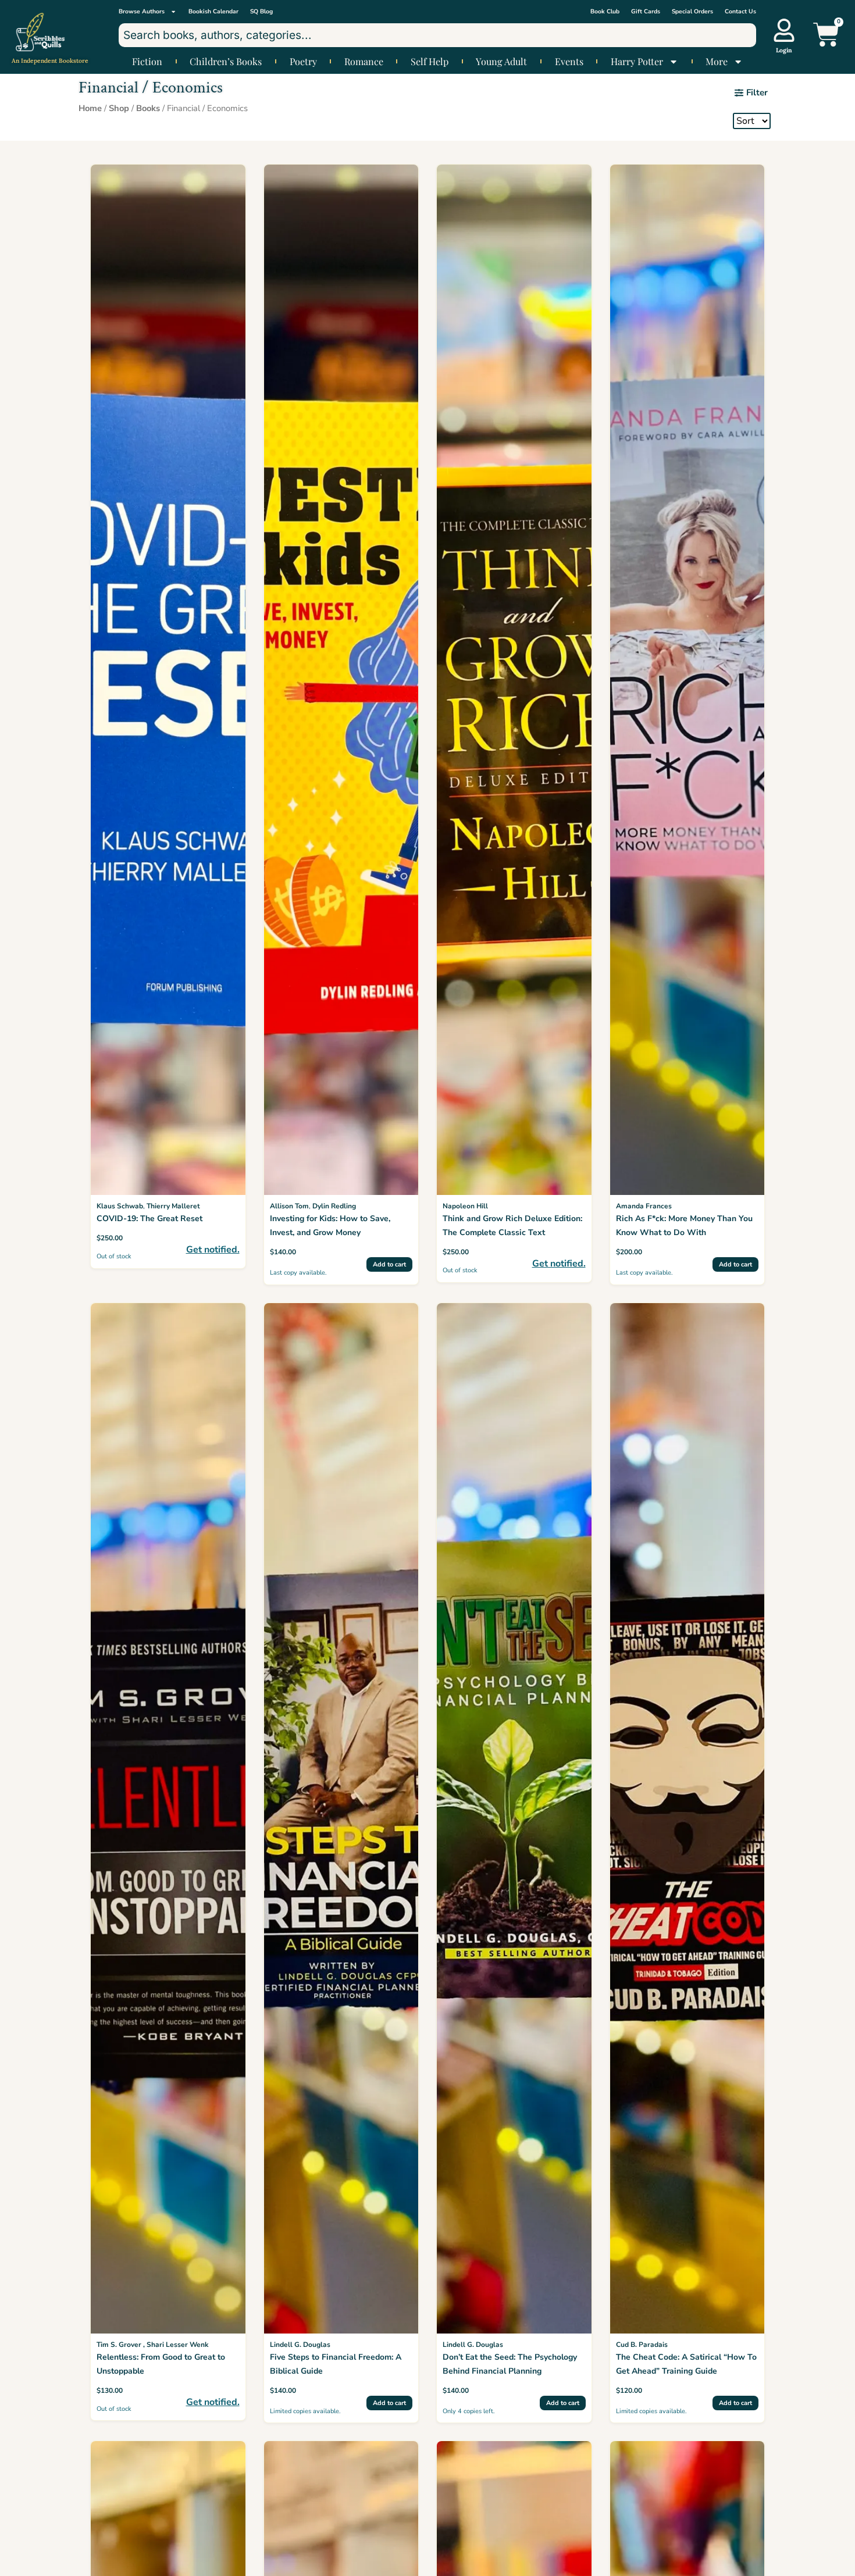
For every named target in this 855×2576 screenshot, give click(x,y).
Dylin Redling (334, 1206)
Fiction (147, 62)
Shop (119, 108)
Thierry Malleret (173, 1206)
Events (569, 62)
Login (784, 50)
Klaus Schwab (120, 1206)
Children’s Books (226, 62)
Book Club (605, 12)
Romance (364, 62)
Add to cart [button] (389, 1264)
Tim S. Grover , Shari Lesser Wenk (152, 2345)
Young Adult (501, 62)
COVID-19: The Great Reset (149, 1219)
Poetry (303, 62)
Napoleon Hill (465, 1206)
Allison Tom (289, 1206)
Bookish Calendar (213, 12)
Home (90, 108)
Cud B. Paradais (642, 2345)
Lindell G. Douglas (300, 2345)
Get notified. (213, 1250)
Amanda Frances (644, 1206)
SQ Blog (261, 12)
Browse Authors (142, 12)
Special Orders (692, 12)
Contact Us (740, 12)
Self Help (430, 62)
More (717, 62)
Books (148, 108)
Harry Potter (637, 62)
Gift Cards (646, 12)
